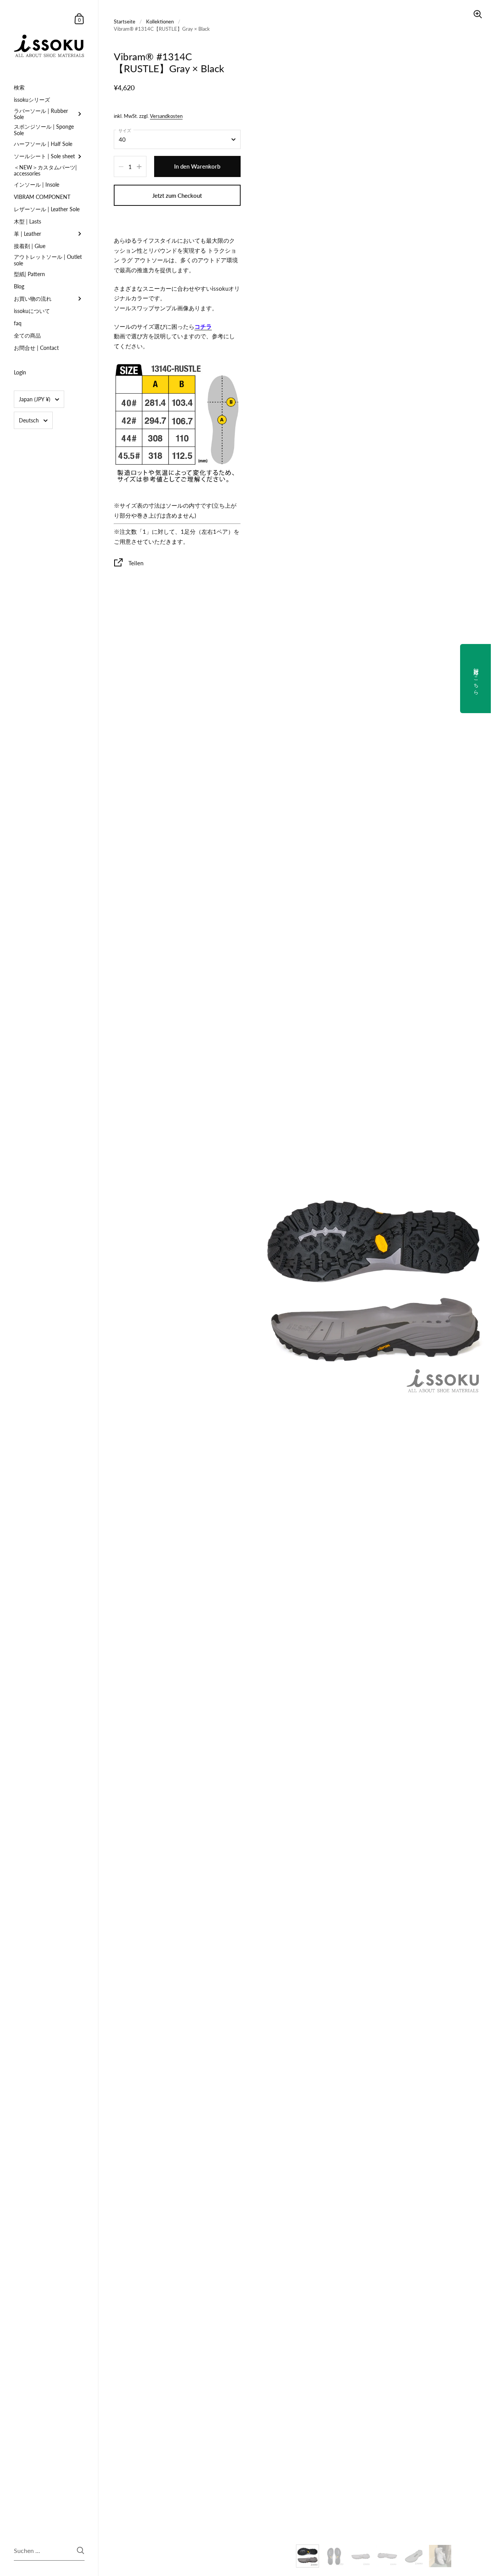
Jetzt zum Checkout (177, 195)
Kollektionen (160, 22)
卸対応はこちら (476, 679)
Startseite (125, 22)
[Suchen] (81, 2550)
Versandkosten (166, 116)
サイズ (125, 130)
